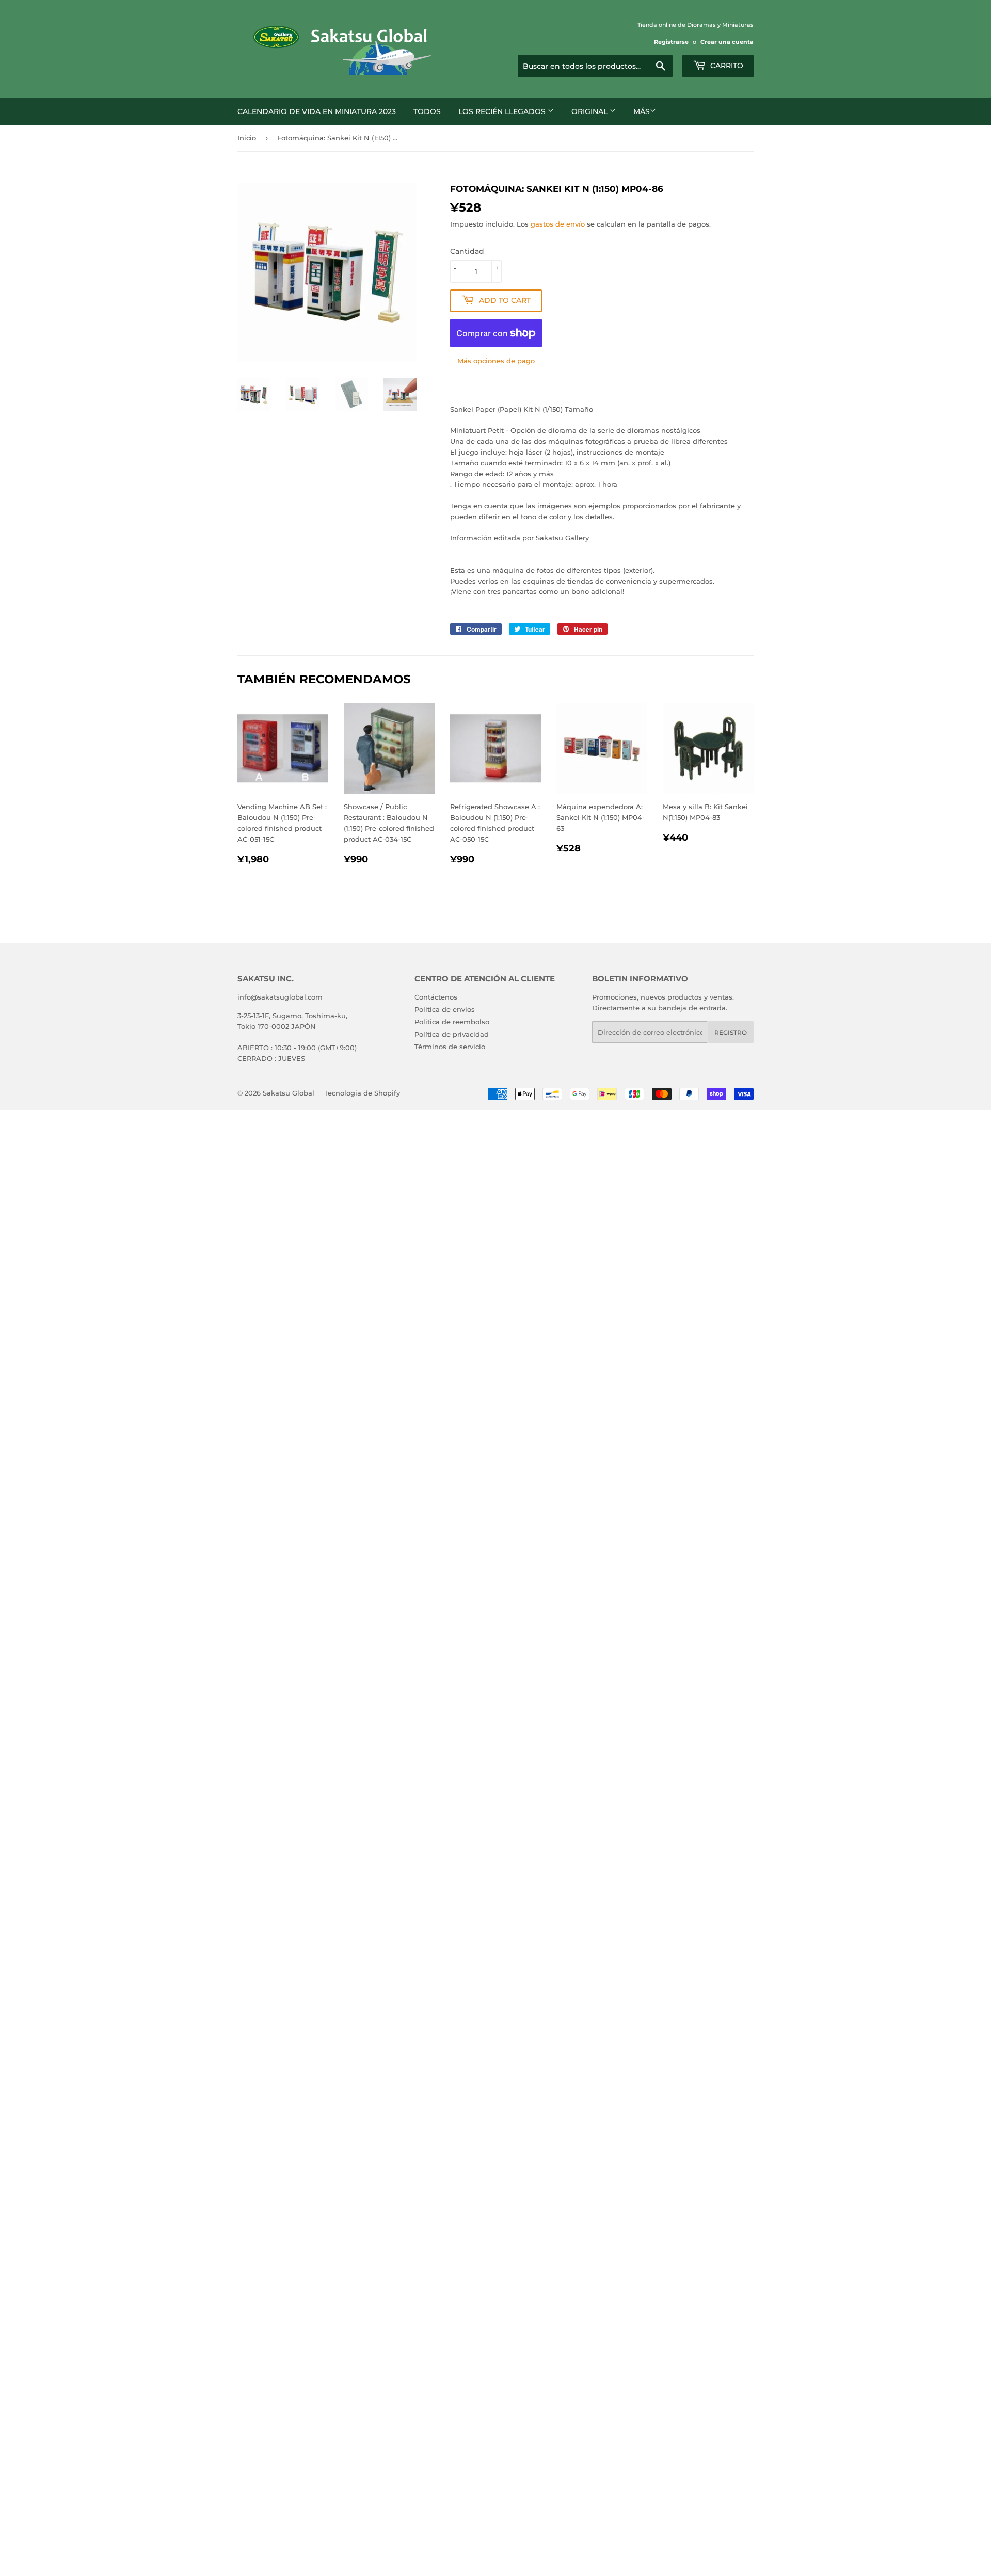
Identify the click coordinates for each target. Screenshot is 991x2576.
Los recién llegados (503, 111)
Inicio (247, 138)
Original (590, 111)
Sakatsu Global (289, 1093)
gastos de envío (558, 224)
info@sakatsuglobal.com (280, 997)
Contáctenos (436, 997)
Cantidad (467, 251)
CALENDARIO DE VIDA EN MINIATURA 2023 (317, 111)
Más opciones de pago (496, 361)
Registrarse (671, 42)
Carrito (726, 66)
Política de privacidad (452, 1034)
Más (642, 111)
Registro (731, 1032)
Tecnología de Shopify (362, 1093)
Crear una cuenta (727, 42)
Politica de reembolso (452, 1022)
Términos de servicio (450, 1046)
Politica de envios (445, 1009)
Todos (427, 111)
